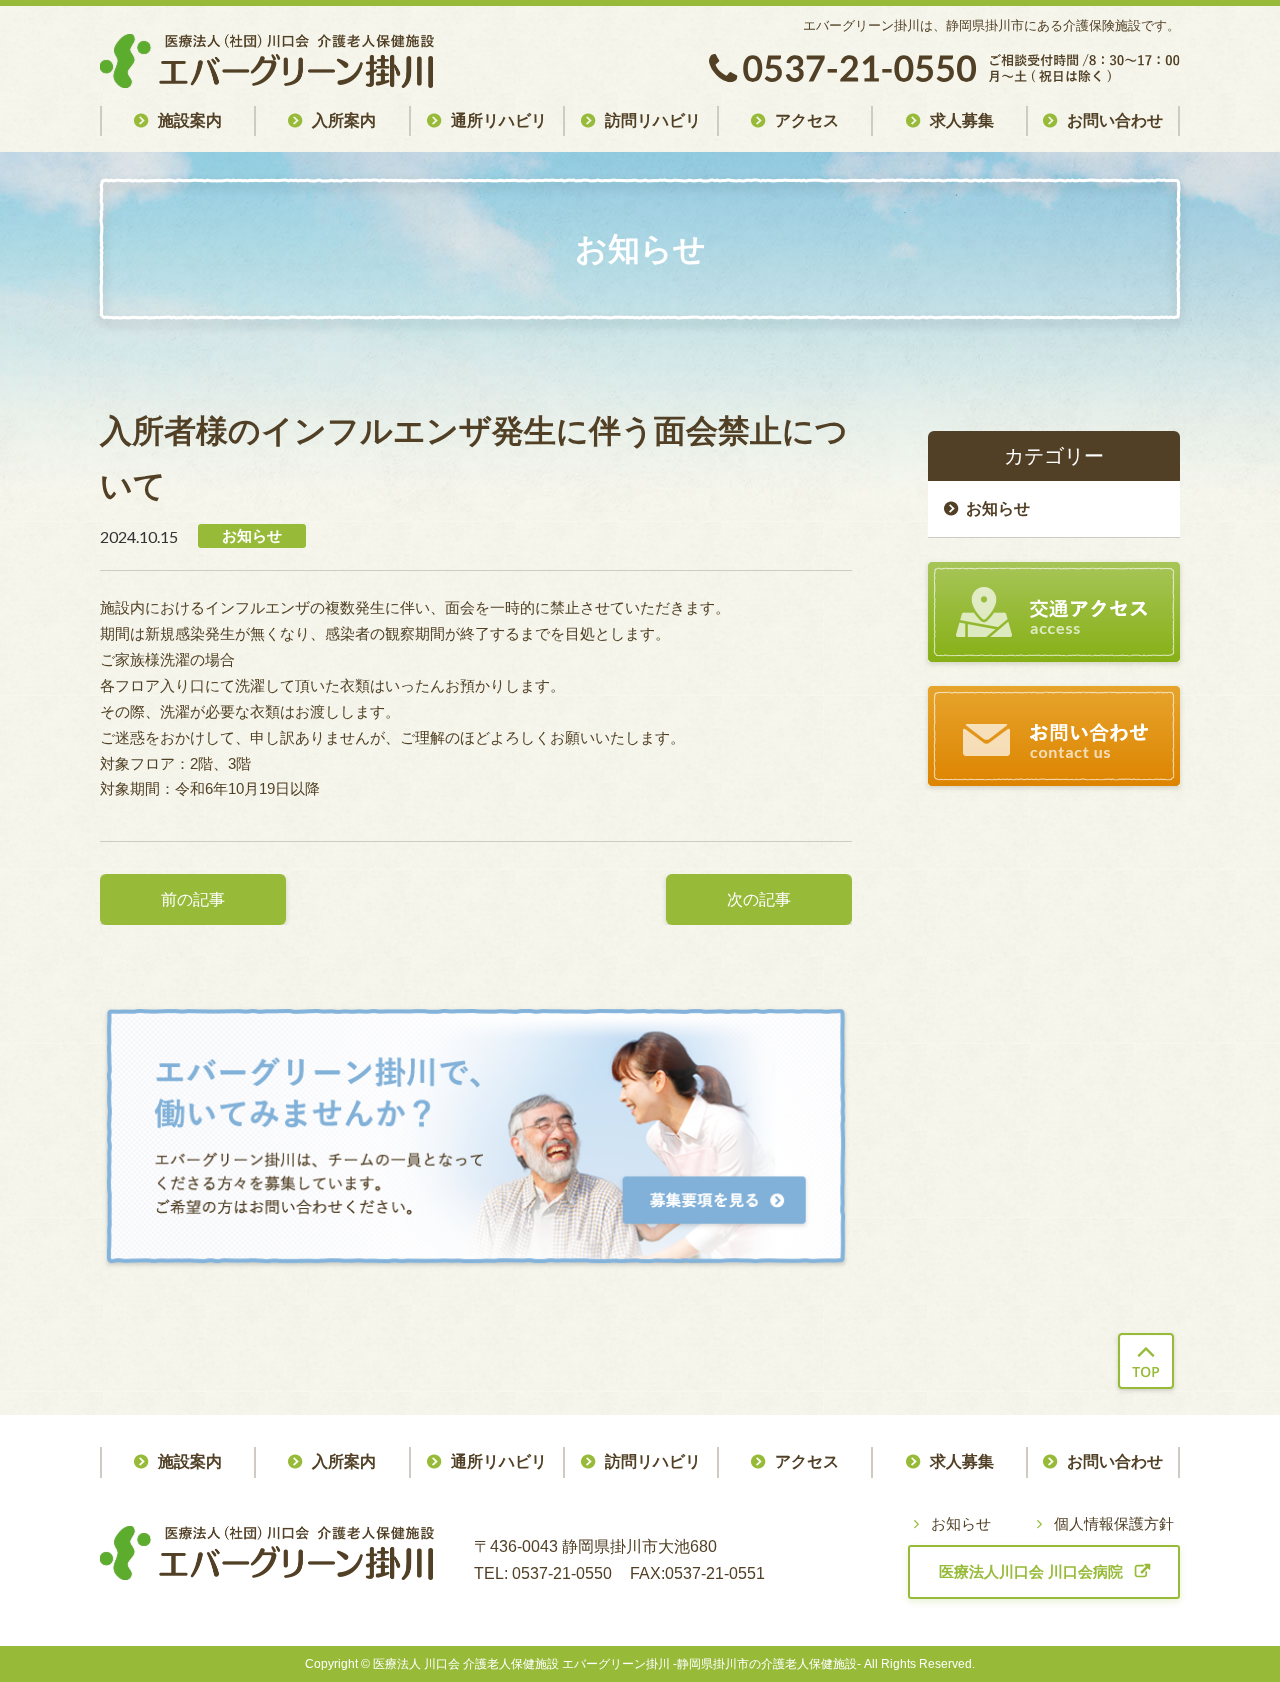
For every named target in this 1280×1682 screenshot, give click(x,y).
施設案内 (190, 120)
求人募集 (962, 120)
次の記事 (759, 899)
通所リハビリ (499, 120)
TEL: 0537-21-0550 (543, 1573)
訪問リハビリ (653, 120)
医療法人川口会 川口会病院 (1031, 1571)
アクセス (807, 120)
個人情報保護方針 (1114, 1523)
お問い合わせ (1115, 120)
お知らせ (998, 508)
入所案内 (344, 120)
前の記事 (193, 899)
